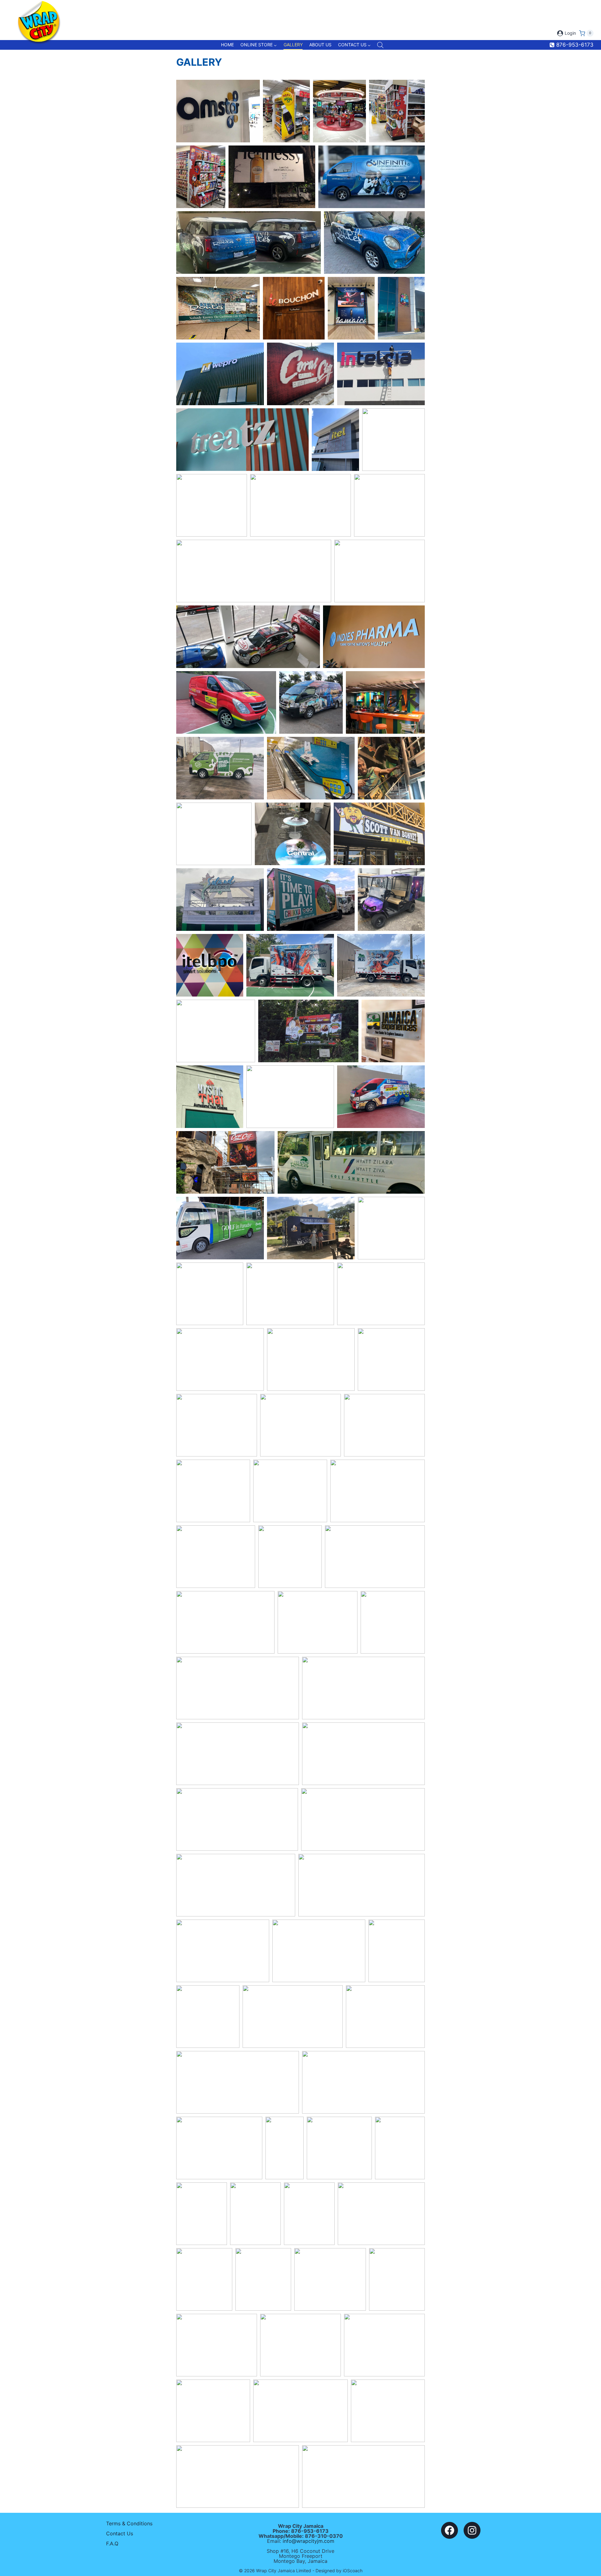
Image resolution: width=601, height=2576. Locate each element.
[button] (218, 111)
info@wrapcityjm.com (308, 2541)
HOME (227, 45)
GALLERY (293, 45)
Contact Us (120, 2533)
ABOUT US (320, 45)
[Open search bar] (380, 45)
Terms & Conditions (129, 2523)
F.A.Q (112, 2543)
